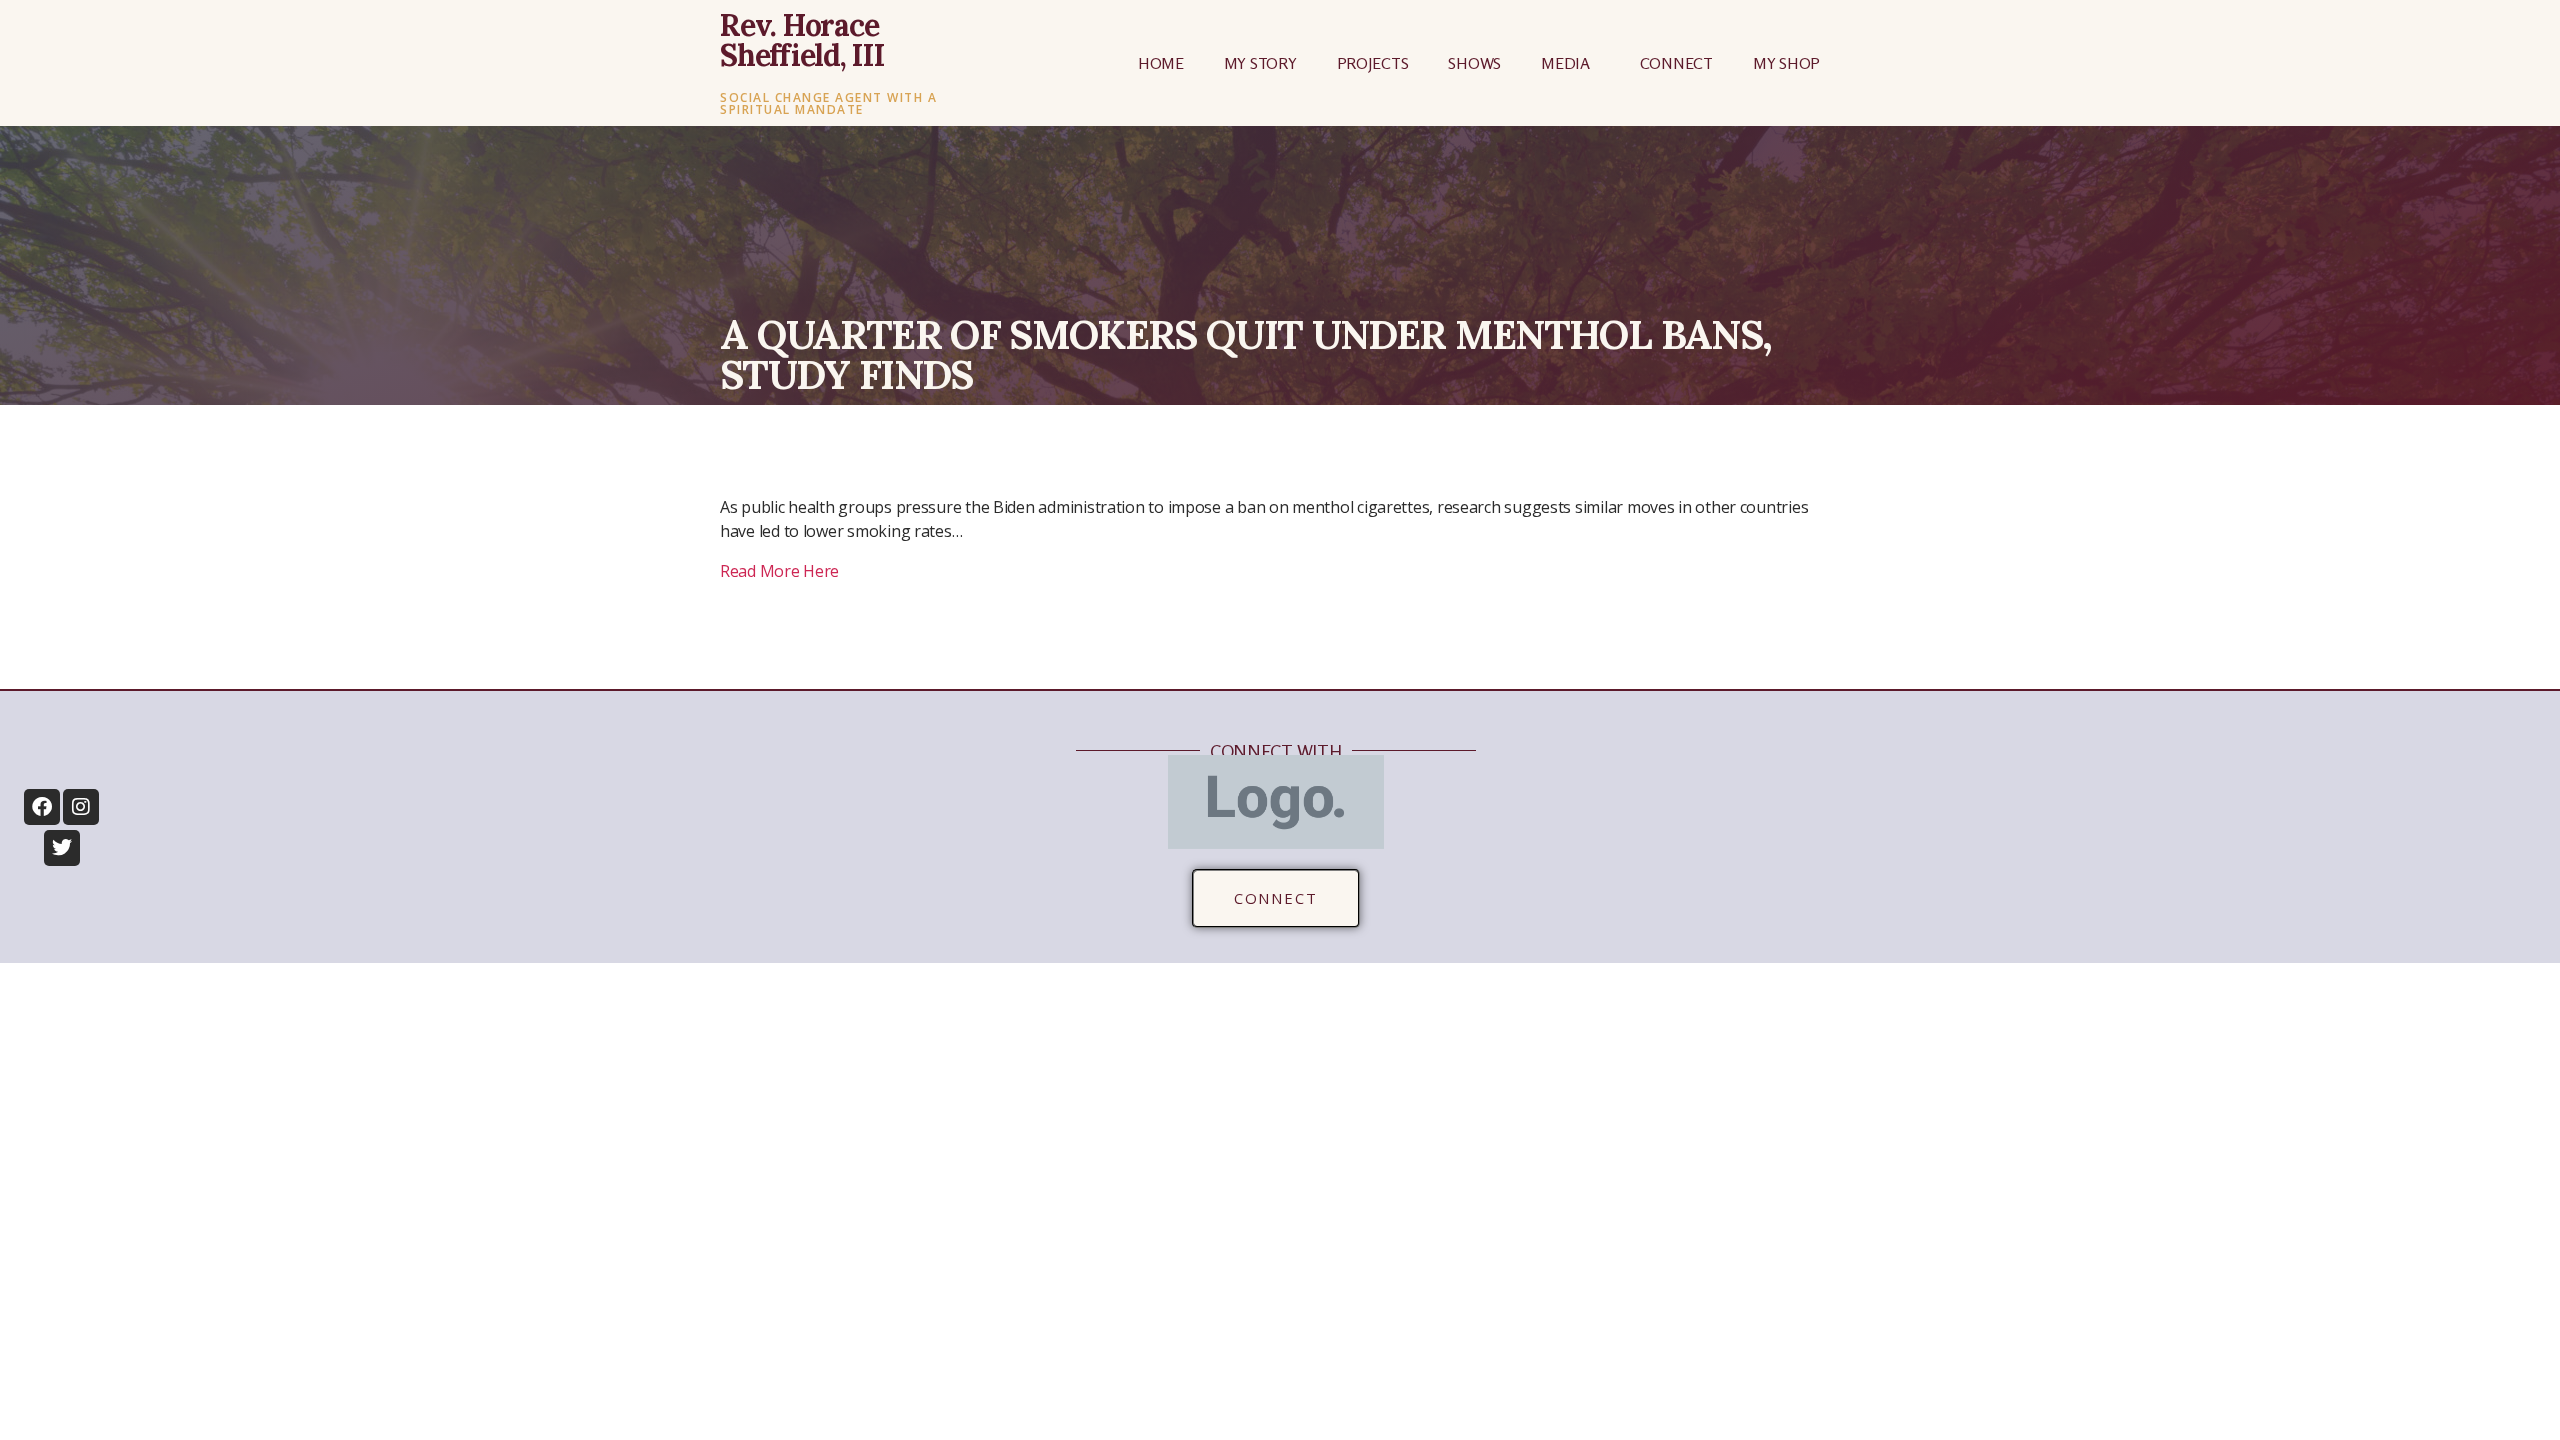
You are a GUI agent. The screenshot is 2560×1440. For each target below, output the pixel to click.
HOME (1161, 63)
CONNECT (1676, 63)
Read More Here (779, 571)
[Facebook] (42, 807)
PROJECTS (1373, 63)
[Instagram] (81, 807)
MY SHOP (1786, 63)
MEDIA (1565, 63)
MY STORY (1260, 63)
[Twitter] (62, 848)
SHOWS (1474, 63)
